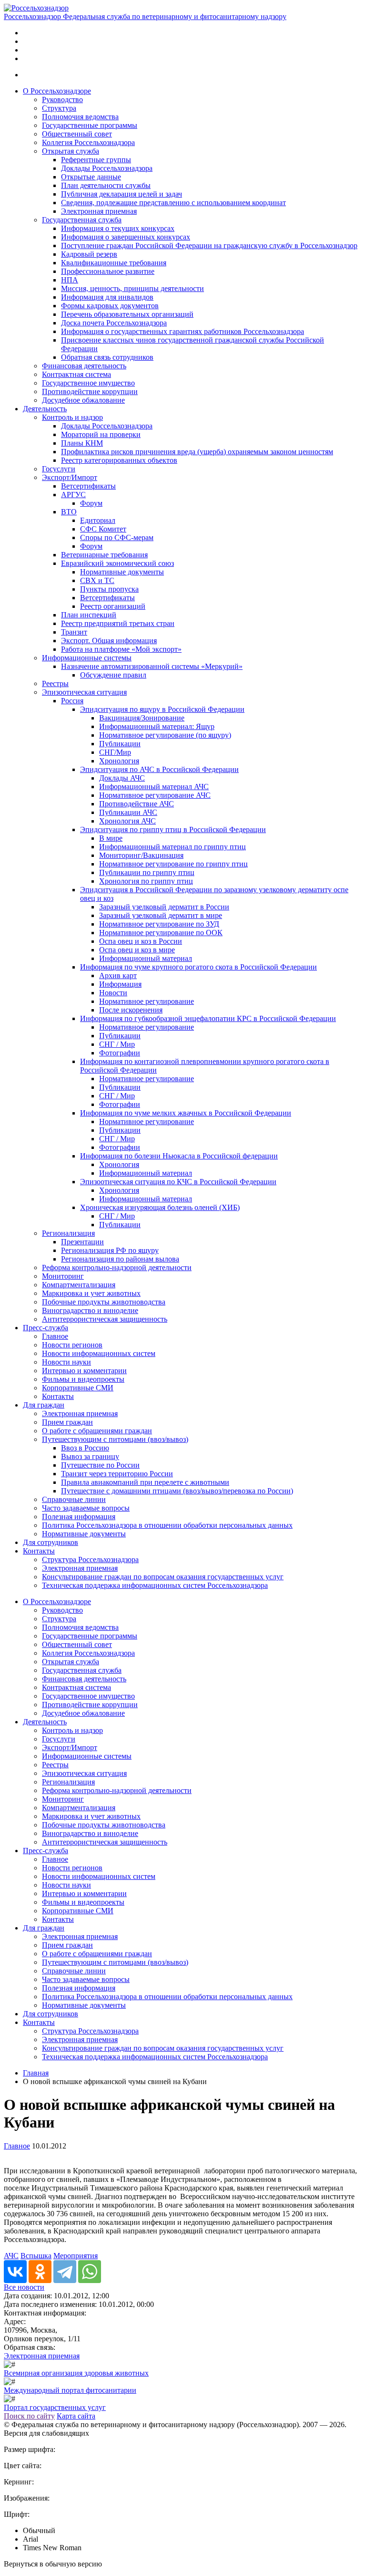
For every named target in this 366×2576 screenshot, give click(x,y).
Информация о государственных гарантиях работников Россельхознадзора (183, 331)
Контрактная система (76, 374)
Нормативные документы (122, 572)
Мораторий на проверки (101, 434)
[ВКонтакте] (15, 2272)
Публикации (120, 744)
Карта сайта (76, 2416)
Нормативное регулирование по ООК (161, 933)
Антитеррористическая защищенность (105, 1319)
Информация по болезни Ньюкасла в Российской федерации (179, 1156)
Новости (113, 993)
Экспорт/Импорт (70, 477)
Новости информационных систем (99, 1353)
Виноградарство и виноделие (90, 1310)
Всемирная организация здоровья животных (76, 2373)
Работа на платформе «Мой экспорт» (121, 649)
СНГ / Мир (117, 1044)
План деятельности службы (106, 185)
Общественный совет (77, 134)
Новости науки (66, 1362)
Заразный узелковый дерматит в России (164, 907)
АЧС (11, 2256)
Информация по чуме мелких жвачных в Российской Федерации (186, 1113)
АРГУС (73, 495)
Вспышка (36, 2256)
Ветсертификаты (88, 486)
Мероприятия (76, 2256)
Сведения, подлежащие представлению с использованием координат (173, 203)
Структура (59, 108)
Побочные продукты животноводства (104, 1302)
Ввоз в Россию (85, 1448)
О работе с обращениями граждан (97, 1431)
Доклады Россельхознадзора (107, 168)
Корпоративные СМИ (78, 1388)
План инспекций (89, 615)
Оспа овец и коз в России (141, 941)
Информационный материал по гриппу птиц (173, 847)
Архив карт (118, 975)
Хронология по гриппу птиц (146, 881)
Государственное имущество (88, 383)
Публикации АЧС (128, 812)
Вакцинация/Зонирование (142, 718)
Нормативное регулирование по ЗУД (159, 924)
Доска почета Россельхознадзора (114, 323)
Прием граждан (67, 1422)
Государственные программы (90, 125)
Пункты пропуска (109, 589)
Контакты (58, 1396)
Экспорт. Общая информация (109, 641)
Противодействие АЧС (137, 804)
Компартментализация (79, 1285)
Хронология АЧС (127, 821)
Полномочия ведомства (80, 117)
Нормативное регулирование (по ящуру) (165, 735)
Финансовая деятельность (84, 366)
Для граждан (44, 1405)
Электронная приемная (99, 211)
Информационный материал (146, 958)
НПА (70, 280)
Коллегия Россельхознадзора (88, 142)
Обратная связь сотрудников (107, 357)
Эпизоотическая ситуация (84, 692)
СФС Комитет (103, 529)
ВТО (69, 512)
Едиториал (98, 520)
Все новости (24, 2287)
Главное (55, 1336)
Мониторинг (63, 1276)
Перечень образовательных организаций (127, 314)
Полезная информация (79, 1517)
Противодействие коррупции (90, 391)
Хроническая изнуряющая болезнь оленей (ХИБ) (160, 1207)
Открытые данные (91, 177)
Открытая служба (71, 151)
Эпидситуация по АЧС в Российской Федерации (159, 769)
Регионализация (68, 1233)
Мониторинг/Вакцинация (141, 855)
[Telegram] (65, 2272)
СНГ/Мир (115, 752)
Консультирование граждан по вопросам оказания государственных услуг (163, 1577)
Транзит (74, 632)
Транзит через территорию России (117, 1474)
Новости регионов (72, 1345)
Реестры (55, 683)
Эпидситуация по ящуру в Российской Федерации (162, 709)
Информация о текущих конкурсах (118, 228)
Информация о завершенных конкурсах (126, 237)
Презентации (82, 1242)
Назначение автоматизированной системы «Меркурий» (152, 666)
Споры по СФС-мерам (117, 537)
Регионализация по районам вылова (120, 1259)
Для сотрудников (51, 1542)
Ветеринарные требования (104, 555)
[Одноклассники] (40, 2272)
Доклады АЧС (122, 778)
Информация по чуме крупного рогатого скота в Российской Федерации (198, 967)
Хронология (119, 761)
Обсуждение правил (113, 675)
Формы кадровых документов (110, 306)
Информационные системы (87, 658)
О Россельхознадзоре (57, 91)
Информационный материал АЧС (154, 787)
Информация (120, 984)
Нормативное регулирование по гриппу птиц (173, 864)
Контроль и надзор (72, 417)
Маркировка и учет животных (91, 1293)
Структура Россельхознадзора (90, 1559)
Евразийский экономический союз (117, 563)
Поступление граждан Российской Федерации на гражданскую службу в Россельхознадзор (209, 245)
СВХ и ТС (97, 580)
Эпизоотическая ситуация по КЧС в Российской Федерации (178, 1182)
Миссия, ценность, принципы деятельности (132, 288)
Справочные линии (74, 1499)
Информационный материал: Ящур (157, 726)
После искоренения (131, 1010)
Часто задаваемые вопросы (86, 1508)
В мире (111, 838)
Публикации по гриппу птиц (147, 872)
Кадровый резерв (89, 254)
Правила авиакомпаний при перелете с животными (145, 1482)
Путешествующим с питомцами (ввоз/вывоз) (115, 1439)
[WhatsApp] (90, 2272)
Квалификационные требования (114, 263)
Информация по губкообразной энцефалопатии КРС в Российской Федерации (208, 1018)
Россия (72, 701)
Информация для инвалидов (107, 297)
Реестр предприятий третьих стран (118, 623)
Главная (36, 2073)
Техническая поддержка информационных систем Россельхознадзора (155, 1585)
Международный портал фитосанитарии (70, 2390)
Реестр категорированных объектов (119, 460)
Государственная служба (82, 220)
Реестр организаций (113, 606)
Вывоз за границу (90, 1456)
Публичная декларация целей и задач (122, 194)
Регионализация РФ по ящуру (110, 1250)
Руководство (62, 99)
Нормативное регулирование (147, 1001)
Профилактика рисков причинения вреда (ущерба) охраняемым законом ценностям (197, 452)
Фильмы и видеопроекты (83, 1379)
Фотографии (120, 1053)
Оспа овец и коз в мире (137, 950)
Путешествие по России (100, 1465)
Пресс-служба (46, 1328)
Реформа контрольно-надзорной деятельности (117, 1267)
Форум (91, 503)
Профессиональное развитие (108, 271)
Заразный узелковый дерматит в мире (161, 915)
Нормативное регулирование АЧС (155, 795)
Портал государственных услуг (55, 2407)
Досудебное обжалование (83, 400)
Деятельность (45, 409)
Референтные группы (96, 160)
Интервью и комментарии (84, 1371)
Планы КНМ (82, 443)
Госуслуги (59, 469)
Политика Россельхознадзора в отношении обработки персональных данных (167, 1525)
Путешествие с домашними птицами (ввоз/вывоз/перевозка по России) (177, 1491)
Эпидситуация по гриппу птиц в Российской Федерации (173, 829)
